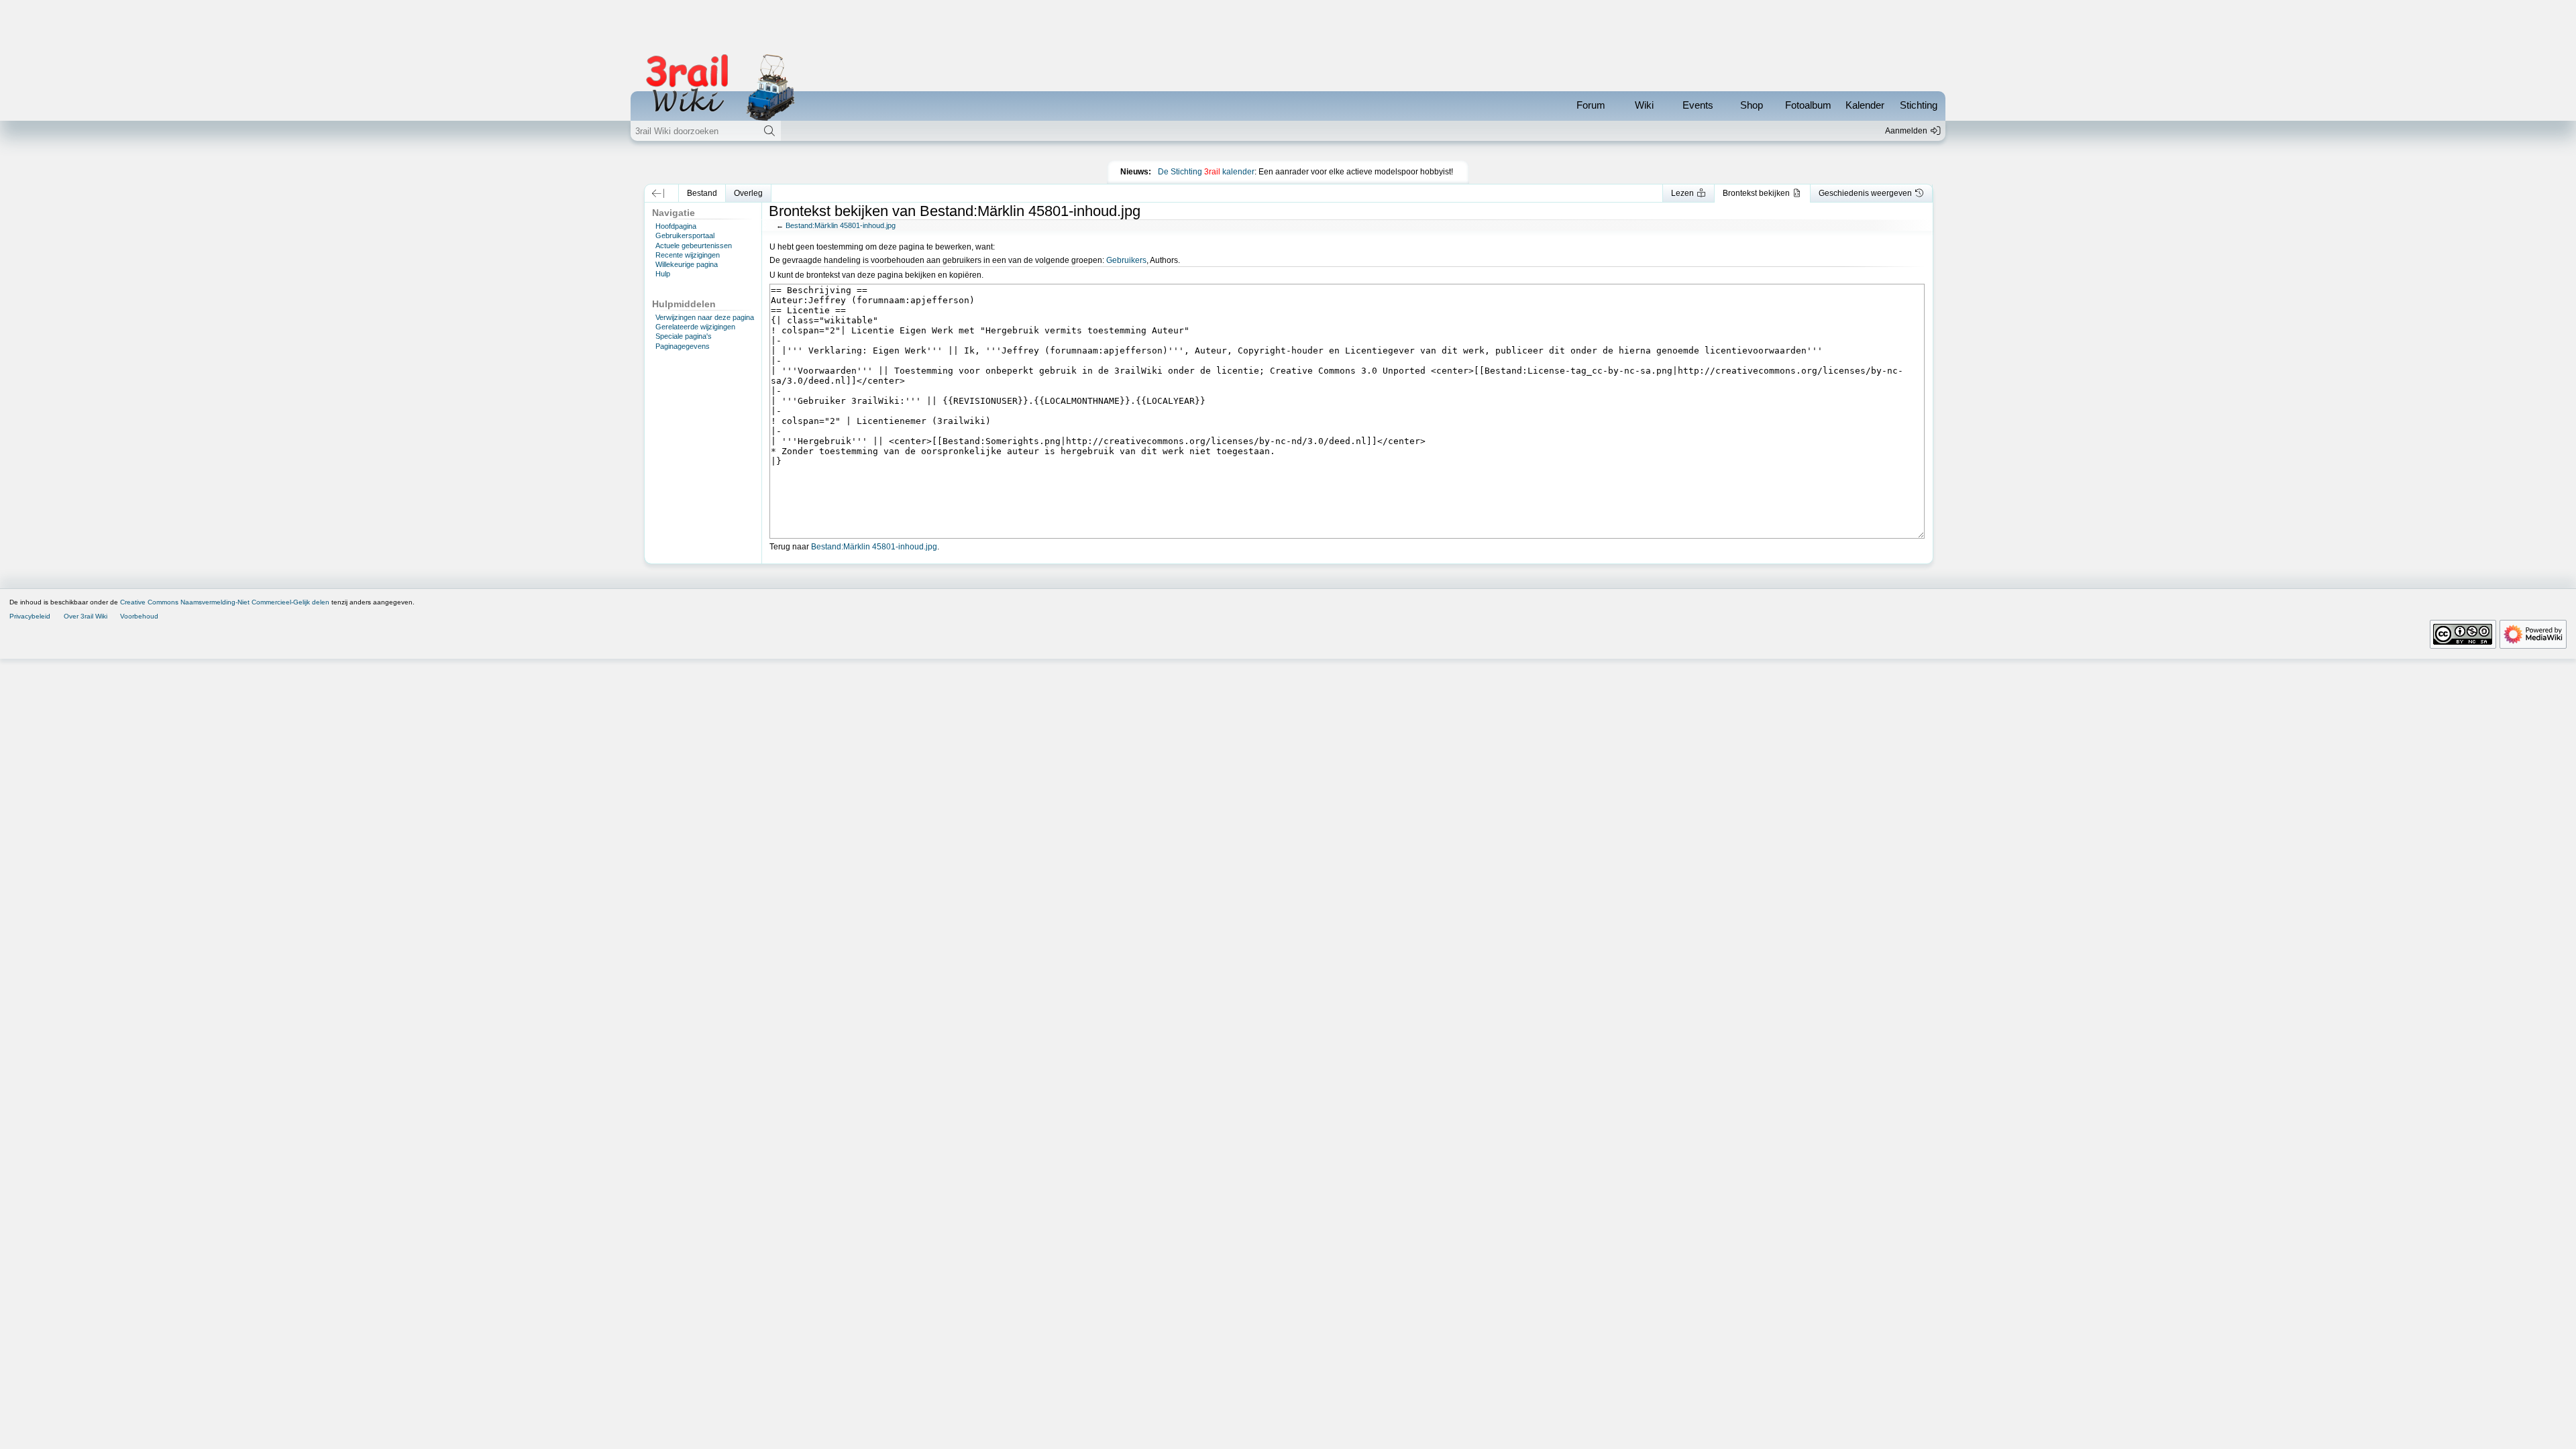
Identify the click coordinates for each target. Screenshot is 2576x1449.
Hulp (663, 274)
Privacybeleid (30, 616)
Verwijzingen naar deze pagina (705, 317)
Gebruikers (1126, 260)
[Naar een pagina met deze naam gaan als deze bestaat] (769, 131)
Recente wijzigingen (688, 255)
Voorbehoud (139, 616)
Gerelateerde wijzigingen (695, 327)
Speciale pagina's (684, 336)
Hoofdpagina (676, 226)
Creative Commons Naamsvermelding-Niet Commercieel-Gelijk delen (225, 602)
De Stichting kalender (1206, 172)
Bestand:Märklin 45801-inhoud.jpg (841, 225)
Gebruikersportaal (685, 235)
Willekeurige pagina (687, 264)
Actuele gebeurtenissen (694, 246)
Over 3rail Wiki (86, 616)
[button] (658, 193)
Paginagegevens (683, 346)
